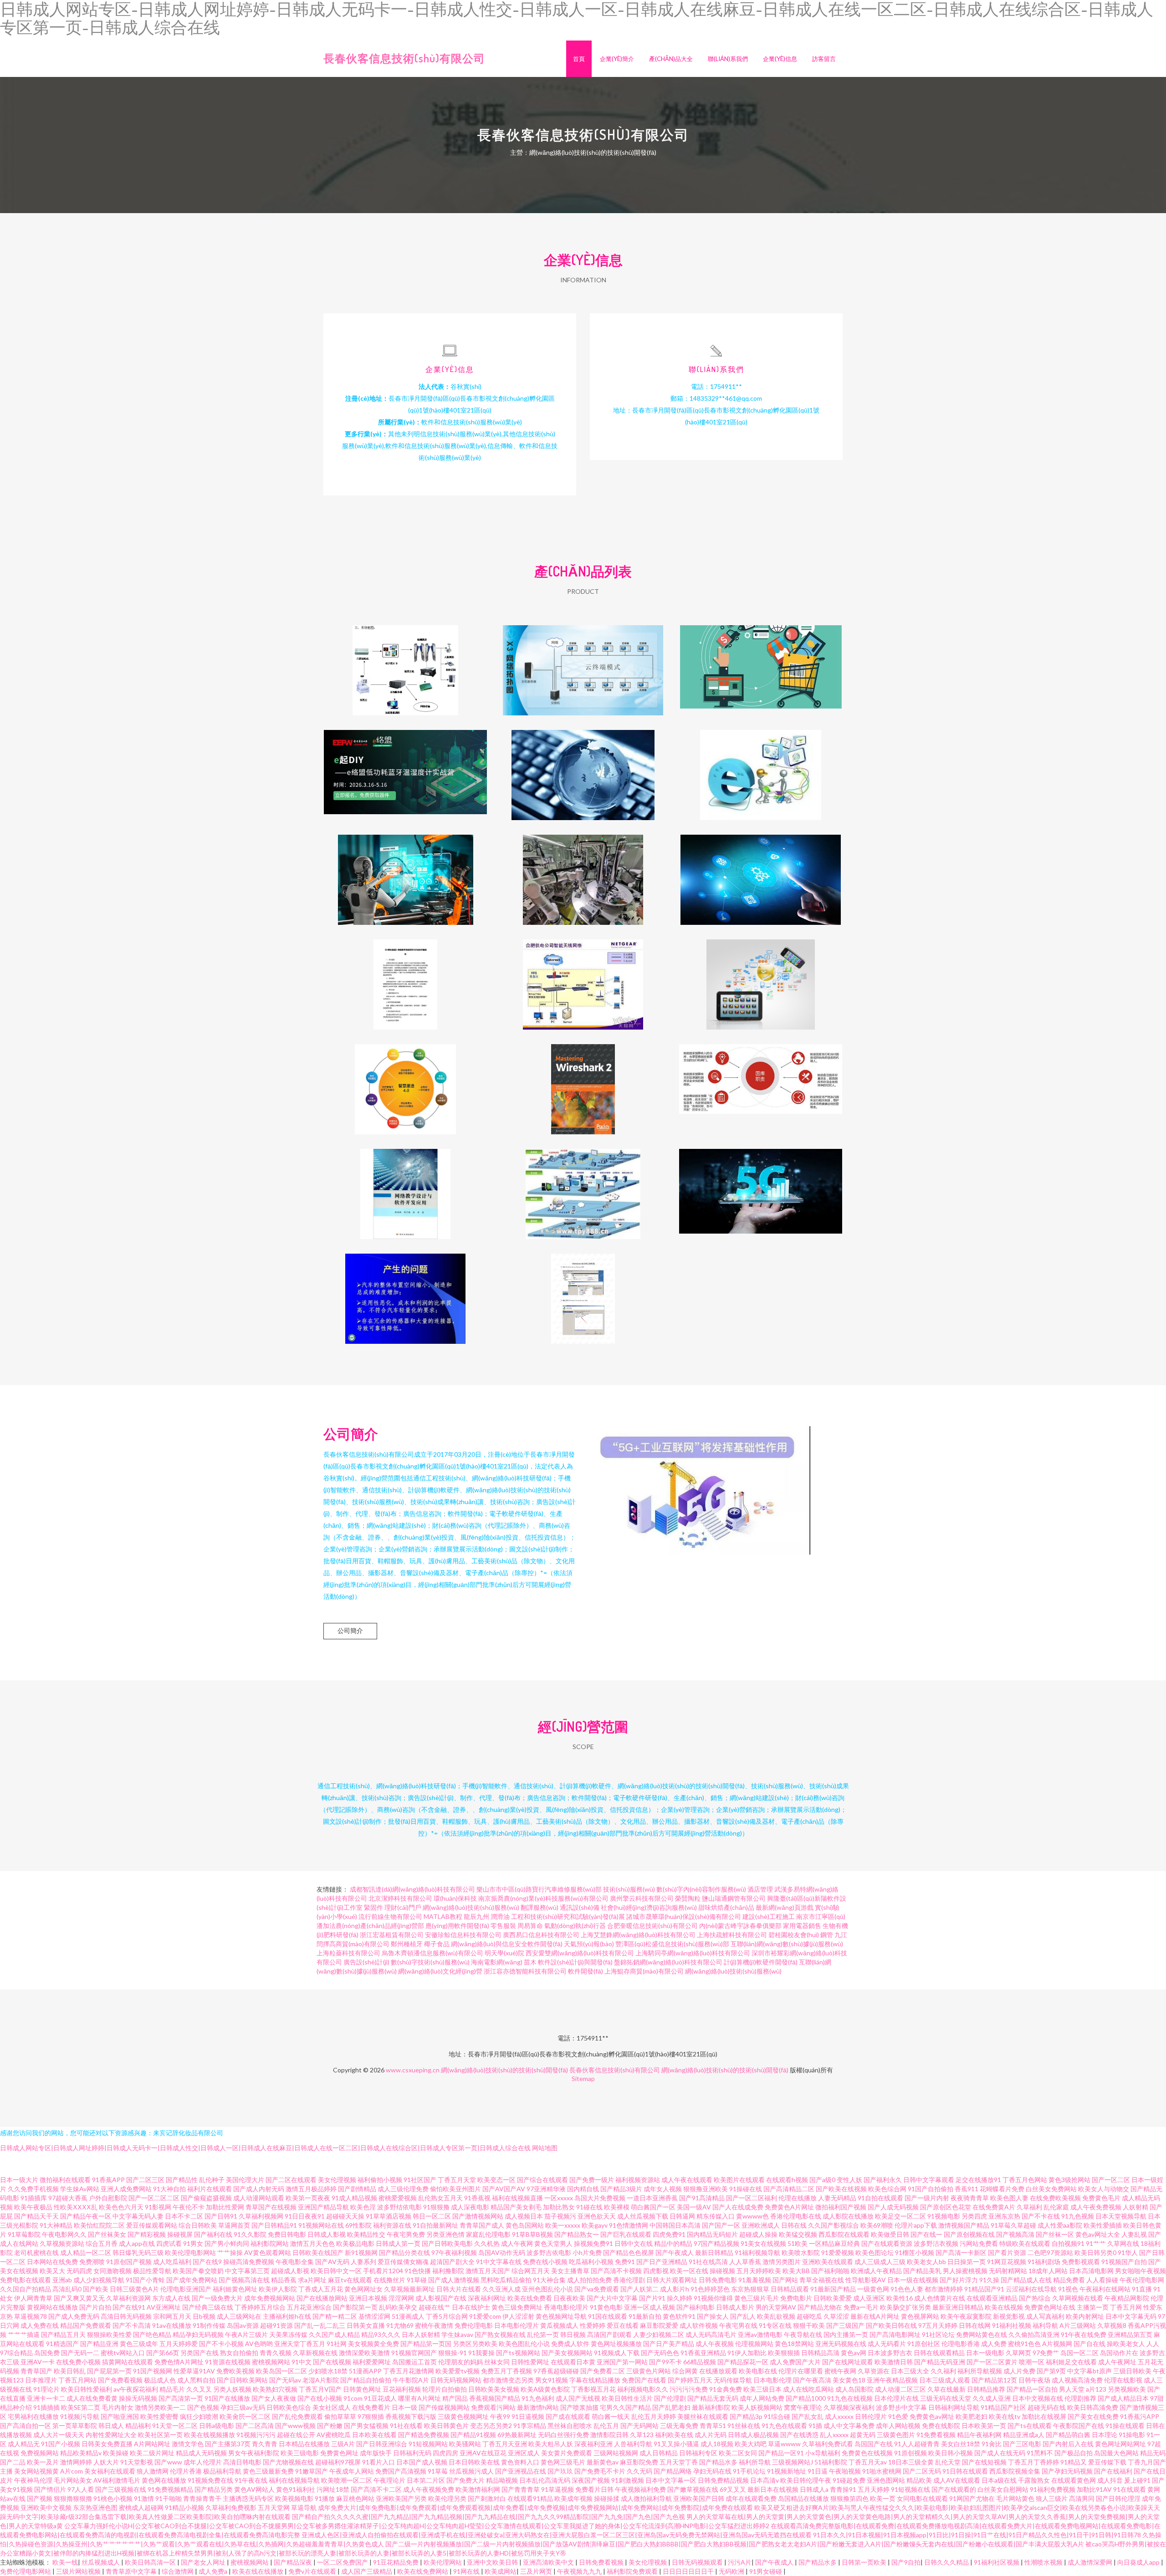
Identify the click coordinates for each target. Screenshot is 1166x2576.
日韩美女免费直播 (107, 2444)
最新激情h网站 (538, 2407)
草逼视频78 (31, 2316)
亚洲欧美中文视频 (46, 2507)
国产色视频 (203, 2407)
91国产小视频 (61, 2444)
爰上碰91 (1137, 2480)
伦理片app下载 (916, 2225)
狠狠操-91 (453, 2353)
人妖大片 (106, 2462)
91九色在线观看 (784, 2426)
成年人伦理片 (203, 2462)
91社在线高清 (708, 2262)
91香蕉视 (477, 2198)
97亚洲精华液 (546, 2189)
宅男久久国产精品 (625, 2407)
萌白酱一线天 (611, 2416)
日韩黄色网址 (362, 2389)
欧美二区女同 (738, 2453)
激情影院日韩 (609, 2435)
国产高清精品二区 (789, 2189)
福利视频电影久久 (643, 2389)
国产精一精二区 (335, 2316)
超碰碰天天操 (345, 2216)
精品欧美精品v (81, 2453)
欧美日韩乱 (70, 2371)
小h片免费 (587, 2252)
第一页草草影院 (75, 2426)
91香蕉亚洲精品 (703, 2353)
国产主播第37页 (228, 2444)
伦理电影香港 (961, 2344)
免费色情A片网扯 (179, 2362)
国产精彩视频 (147, 2234)
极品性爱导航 (152, 2271)
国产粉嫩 (330, 2426)
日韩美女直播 (366, 2325)
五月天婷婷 (874, 2489)
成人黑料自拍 (196, 2380)
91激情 (144, 2498)
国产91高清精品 (702, 2198)
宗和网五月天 (172, 2316)
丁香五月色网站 (1025, 2180)
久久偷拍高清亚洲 (1034, 2334)
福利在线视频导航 (294, 2480)
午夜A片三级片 (246, 2334)
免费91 (625, 2262)
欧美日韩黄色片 (446, 2426)
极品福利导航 (222, 2471)
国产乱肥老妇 (671, 2407)
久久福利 (943, 2371)
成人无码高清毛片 (711, 2334)
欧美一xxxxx (563, 2225)
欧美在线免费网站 (423, 2571)
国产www (168, 2462)
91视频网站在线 (321, 2225)
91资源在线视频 (228, 2362)
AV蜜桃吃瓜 (334, 2435)
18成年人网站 (1048, 2271)
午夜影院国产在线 (1079, 2426)
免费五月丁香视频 (506, 2371)
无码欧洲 (732, 2571)
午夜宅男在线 (738, 2325)
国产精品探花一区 (743, 2362)
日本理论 (1105, 2435)
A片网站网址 (152, 2444)
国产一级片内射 (927, 2198)
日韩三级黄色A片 (134, 2289)
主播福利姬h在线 (287, 2316)
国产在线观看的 (954, 2489)
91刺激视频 (628, 2480)
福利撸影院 (448, 2271)
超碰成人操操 (758, 2234)
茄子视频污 (560, 2216)
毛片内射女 (118, 2407)
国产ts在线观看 (1030, 2426)
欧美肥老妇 (972, 2416)
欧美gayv (595, 2225)
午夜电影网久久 (64, 2234)
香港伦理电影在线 (796, 2216)
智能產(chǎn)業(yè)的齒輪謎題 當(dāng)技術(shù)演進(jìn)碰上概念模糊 (761, 872)
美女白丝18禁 (961, 2444)
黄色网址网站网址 (1120, 2444)
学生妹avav (457, 2334)
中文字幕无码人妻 (138, 2216)
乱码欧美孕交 (398, 2307)
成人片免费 (1019, 2371)
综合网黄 (685, 2371)
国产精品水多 (718, 2462)
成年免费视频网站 (270, 2298)
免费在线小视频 (545, 2262)
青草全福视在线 (822, 2280)
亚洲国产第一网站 (622, 2362)
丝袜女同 (497, 2362)
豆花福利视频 (402, 2389)
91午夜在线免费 (1084, 2334)
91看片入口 (378, 2462)
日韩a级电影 (217, 2426)
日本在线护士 (471, 2307)
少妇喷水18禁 (328, 2371)
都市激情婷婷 (944, 2289)
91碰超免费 (849, 2480)
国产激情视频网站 (478, 2216)
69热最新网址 (517, 2435)
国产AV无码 (332, 2262)
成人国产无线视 (578, 2398)
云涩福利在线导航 (1031, 2289)
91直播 (1142, 2289)
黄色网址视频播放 (616, 2344)
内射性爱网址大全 (111, 2435)
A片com (72, 2471)
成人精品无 (24, 2444)
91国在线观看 (608, 2316)
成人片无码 (711, 2435)
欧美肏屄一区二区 (245, 2416)
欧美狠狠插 (784, 2353)
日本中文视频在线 (1038, 2398)
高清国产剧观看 (609, 2334)
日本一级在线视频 (913, 2280)
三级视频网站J (793, 2462)
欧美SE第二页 (81, 2407)
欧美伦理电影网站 (190, 2252)
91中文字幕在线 (499, 2262)
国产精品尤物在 (820, 2307)
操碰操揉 (607, 2498)
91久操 (989, 2280)
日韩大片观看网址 (672, 2280)
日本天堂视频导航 (1121, 2216)
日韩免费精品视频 (723, 2480)
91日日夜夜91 (305, 2216)
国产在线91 (129, 2307)
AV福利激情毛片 (117, 2480)
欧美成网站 (501, 2571)
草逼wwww (784, 2444)
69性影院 (358, 2225)
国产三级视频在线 (121, 2489)
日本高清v (765, 2480)
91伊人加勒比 (747, 2353)
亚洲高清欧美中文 (549, 2562)
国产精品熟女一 (577, 2234)
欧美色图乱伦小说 (524, 2344)
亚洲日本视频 (368, 2298)
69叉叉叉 (733, 2489)
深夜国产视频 (591, 2480)
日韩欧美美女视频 (494, 2389)
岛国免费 (47, 2353)
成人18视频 (717, 2444)
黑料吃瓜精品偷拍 (506, 2280)
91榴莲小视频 (915, 2252)
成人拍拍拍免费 (589, 2280)
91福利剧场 (1044, 2262)
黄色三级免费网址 (517, 2307)
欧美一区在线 (689, 2271)
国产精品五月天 (63, 2334)
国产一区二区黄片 (992, 2362)
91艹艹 (1096, 2243)
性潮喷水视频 (1044, 2562)
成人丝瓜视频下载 (643, 2216)
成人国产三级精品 (367, 2571)
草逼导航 (304, 2507)
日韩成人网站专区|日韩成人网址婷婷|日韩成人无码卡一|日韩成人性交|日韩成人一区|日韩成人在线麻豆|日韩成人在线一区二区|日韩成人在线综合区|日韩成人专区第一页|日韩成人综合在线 (265, 2148)
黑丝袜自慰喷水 (570, 2426)
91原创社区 (924, 2344)
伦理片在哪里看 (801, 2371)
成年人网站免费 (762, 2398)
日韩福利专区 (698, 2453)
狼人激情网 (153, 2471)
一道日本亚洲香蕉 (652, 2198)
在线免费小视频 (78, 2362)
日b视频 (204, 2316)
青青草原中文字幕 (132, 2571)
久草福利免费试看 (828, 2444)
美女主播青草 (570, 2271)
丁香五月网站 (77, 2380)
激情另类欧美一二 (160, 2407)
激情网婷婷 (76, 2462)
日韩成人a (814, 2489)
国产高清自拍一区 (26, 2426)
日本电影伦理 (772, 2380)
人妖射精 (1135, 2207)
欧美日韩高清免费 (1093, 2407)
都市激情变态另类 (508, 2380)
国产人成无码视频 (893, 2207)
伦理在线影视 (1123, 2380)
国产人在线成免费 (738, 2207)
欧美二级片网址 (152, 2453)
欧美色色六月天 (121, 2207)
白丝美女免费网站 (1051, 2189)
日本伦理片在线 (896, 2398)
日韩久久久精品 (947, 2562)
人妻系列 (363, 2262)
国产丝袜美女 (107, 2234)
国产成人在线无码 (1000, 2453)
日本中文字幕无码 (1131, 2316)
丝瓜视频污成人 (471, 2471)
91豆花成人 (380, 2398)
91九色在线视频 (850, 2398)
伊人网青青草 (33, 2298)
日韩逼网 (682, 2216)
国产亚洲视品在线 (521, 2471)
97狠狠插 (371, 2416)
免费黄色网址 (339, 2453)
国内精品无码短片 (712, 2234)
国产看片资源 (1007, 2252)
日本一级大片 (19, 2180)
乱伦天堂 (948, 2462)
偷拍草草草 (340, 2416)
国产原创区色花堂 (946, 2207)
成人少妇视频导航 (99, 2280)
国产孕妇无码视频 (1067, 2471)
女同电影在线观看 (922, 2498)
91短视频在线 (910, 2489)
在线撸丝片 (389, 2280)
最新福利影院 (711, 2407)
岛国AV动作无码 (502, 2252)
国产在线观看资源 (887, 2243)
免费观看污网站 (493, 2407)
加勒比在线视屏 (1044, 2416)
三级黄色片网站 (649, 2371)
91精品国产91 (984, 2289)
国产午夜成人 (675, 2252)
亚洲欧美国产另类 (401, 2498)
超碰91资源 (276, 2325)
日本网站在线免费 (52, 2262)
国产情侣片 (50, 2489)
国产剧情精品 (357, 2189)
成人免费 (994, 2344)
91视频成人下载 (617, 2353)
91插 (815, 2426)
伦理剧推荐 (1080, 2398)
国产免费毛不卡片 (600, 2471)
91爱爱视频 (838, 2252)
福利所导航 (755, 2462)
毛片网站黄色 (1015, 2498)
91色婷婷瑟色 (710, 2289)
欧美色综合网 (887, 2189)
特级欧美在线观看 (1025, 2243)
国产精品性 (182, 2180)
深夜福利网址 (487, 2298)
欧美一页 (883, 2498)
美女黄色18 (849, 2380)
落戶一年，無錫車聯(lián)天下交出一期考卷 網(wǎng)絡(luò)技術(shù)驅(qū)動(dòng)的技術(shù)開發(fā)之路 (583, 872)
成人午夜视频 (715, 2344)
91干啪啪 (169, 2498)
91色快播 (418, 2271)
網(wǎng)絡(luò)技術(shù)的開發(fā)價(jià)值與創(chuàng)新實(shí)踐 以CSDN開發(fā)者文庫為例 (583, 1082)
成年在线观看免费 (751, 2498)
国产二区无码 (922, 2471)
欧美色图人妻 (1009, 2198)
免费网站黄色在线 (982, 2334)
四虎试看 (169, 2243)
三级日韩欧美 (1132, 2371)
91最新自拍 (645, 2316)
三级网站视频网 (616, 2453)
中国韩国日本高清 (675, 2225)
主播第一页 (1093, 2307)
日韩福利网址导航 (954, 2407)
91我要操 (481, 2353)
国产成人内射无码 (259, 2189)
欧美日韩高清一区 (151, 2562)
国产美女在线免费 (1093, 2416)
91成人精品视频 (354, 2198)
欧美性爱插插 (1103, 2225)
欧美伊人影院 (278, 2289)
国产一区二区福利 (752, 2198)
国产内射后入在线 (1068, 2444)
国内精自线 (583, 2189)
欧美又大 (52, 2271)
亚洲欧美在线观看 (828, 2262)
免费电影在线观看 (26, 2280)
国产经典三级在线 (208, 2307)
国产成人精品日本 (1123, 2398)
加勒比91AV (1094, 2489)
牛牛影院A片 (411, 2380)
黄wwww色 (752, 2216)
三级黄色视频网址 (463, 2416)
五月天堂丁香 (679, 2462)
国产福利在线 (213, 2234)
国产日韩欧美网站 (242, 2380)
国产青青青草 (521, 2489)
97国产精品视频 (716, 2243)
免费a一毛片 (861, 2307)
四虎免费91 (669, 2234)
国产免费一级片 (592, 2180)
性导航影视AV (866, 2280)
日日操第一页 (967, 2262)
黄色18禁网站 (794, 2344)
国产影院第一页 (355, 2307)
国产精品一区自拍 (1032, 2389)
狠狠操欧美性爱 (109, 2334)
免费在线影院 (941, 2426)
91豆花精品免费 (396, 2562)
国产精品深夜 (294, 2562)
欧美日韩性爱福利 (87, 2389)
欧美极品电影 (355, 2243)
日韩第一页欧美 (865, 2562)
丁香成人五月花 (321, 2289)
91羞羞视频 (755, 2280)
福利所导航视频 (980, 2371)
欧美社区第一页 (160, 2435)
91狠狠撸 (436, 2207)
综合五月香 (102, 2243)
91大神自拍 (169, 2189)
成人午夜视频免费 (429, 2489)
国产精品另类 (214, 2489)
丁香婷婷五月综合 (260, 2307)
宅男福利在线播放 (33, 2416)
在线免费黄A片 (994, 2207)
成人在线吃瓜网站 (808, 2389)
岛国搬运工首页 (414, 2362)
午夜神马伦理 (33, 2480)
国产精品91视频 (473, 2435)
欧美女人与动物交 (1104, 2189)
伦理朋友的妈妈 (460, 2362)
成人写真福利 (1045, 2316)
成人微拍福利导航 (646, 2498)
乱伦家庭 (1056, 2207)
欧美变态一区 (496, 2180)
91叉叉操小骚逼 (676, 2444)
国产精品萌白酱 (1068, 2435)
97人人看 (81, 2489)
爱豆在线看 (623, 2325)
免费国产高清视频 (401, 2471)
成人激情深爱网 (1091, 2562)
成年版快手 (376, 2453)
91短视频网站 (428, 2444)
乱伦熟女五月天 (440, 2198)
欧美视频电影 (294, 2498)
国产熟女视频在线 (500, 2334)
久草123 (642, 2435)
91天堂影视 (137, 2462)
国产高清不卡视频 (616, 2271)
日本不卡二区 (184, 2216)
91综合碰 (777, 2416)
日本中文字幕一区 (671, 2480)
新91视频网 (361, 2252)
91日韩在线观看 (965, 2471)
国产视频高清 (1015, 2234)
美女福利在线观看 (110, 2471)
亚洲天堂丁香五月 (300, 2344)
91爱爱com (485, 2316)
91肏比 (992, 2444)
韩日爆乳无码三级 (138, 2252)
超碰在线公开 (296, 2435)
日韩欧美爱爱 (833, 2298)
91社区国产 (420, 2180)
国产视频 (40, 2498)
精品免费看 (1069, 2280)
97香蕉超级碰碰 (556, 2371)
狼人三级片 (1052, 2498)
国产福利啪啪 (830, 2271)
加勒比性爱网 (225, 2207)
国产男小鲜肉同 (227, 2243)
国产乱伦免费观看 (297, 2416)
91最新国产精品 (833, 2289)
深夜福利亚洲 (593, 2444)
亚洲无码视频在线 (841, 2344)
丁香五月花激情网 (409, 2371)
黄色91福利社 (296, 2489)
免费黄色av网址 (932, 2416)
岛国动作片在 (1119, 2353)
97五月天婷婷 (938, 2325)
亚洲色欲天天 (597, 2216)
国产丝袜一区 (1055, 2234)
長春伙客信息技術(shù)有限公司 (404, 58)
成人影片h (675, 2289)
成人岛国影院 (854, 2389)
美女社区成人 (332, 2407)
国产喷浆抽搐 (579, 2407)
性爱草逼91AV (194, 2371)
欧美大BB (796, 2271)
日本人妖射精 (421, 2334)
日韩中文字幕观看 (929, 2180)
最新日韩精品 (714, 2252)
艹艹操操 (230, 2252)
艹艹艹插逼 (24, 2334)
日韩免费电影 (718, 2280)
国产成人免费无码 (74, 2316)
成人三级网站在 (239, 2316)
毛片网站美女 (73, 2480)
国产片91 (652, 2298)
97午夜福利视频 (454, 2252)
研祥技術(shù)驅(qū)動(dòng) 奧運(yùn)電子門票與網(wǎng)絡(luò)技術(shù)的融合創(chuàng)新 (406, 663)
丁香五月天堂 (457, 2180)
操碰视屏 (180, 2234)
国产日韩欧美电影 (447, 2243)
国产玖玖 (560, 2471)
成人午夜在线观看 (687, 2180)
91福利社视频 (1012, 2325)
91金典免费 (726, 2389)
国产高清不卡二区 (376, 2489)
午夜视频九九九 (580, 2571)
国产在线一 (926, 2234)
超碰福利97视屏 (338, 2462)
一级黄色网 (873, 2289)
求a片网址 (312, 2280)
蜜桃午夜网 (840, 2371)
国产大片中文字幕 (612, 2298)
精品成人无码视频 (201, 2453)
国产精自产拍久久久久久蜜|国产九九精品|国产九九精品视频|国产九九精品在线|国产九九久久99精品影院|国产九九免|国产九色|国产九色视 (488, 2517)
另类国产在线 (199, 2353)
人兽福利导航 (633, 2444)
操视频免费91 (593, 2243)
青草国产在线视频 (271, 2207)
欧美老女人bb (926, 2262)
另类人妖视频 (232, 2389)
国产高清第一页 (181, 2398)
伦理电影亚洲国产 (186, 2289)
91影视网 (158, 2207)
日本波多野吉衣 (890, 2353)
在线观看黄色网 (1074, 2480)
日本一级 (404, 2407)
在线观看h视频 (787, 2180)
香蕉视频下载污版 (411, 2416)
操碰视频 (722, 2271)
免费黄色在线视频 (867, 2453)
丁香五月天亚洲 (505, 2444)
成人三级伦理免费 (403, 2189)
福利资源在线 (392, 2225)
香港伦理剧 (629, 2280)
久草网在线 (1123, 2243)
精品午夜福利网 (979, 2435)
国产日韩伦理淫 (1118, 2498)
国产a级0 (822, 2180)
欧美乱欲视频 (776, 2316)
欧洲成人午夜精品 (876, 2271)
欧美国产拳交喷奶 (198, 2271)
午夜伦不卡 (189, 2207)
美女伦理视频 (337, 2180)
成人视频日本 (524, 2216)
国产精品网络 (673, 2471)
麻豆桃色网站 (355, 2498)
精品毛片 (172, 2389)
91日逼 (818, 2471)
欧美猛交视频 (798, 2234)
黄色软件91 (679, 2316)
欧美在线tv (1005, 2416)
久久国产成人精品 (334, 2334)
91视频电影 (944, 2216)
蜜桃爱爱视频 (398, 2198)
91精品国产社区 (1003, 2407)
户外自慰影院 (108, 2198)
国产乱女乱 (808, 2416)
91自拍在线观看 (880, 2198)
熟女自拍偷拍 (239, 2353)
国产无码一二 (80, 2353)
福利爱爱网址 (372, 2362)
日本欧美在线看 (374, 2435)
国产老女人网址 (204, 2562)
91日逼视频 (528, 2416)
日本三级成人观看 (945, 2380)
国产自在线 (1089, 2344)
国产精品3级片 (621, 2189)
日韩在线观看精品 (939, 2353)
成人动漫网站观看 (259, 2198)
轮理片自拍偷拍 (445, 2389)
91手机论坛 (749, 2471)
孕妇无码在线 (712, 2471)
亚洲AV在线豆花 (483, 2453)
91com (353, 2398)
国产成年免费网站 (192, 2280)
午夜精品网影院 (1127, 2298)
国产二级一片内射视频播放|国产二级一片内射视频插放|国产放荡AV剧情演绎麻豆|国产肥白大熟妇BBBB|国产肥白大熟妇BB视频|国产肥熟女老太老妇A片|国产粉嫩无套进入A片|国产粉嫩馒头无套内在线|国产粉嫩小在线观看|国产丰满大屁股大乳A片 (735, 2544)
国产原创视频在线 (969, 2234)
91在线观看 (1130, 2489)
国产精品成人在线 (1026, 2280)
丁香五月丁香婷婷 (1033, 2462)
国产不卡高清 (132, 2325)
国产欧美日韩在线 (891, 2325)
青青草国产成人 (482, 2225)
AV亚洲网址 (164, 2307)
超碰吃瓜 (809, 2316)
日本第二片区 (426, 2480)
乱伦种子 (212, 2180)
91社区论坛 (938, 2334)
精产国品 (455, 2398)
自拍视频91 (1068, 2243)
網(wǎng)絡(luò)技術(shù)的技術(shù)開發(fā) (504, 2070)
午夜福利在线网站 (1105, 2289)
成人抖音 (1110, 2480)
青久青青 (265, 2444)
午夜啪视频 (845, 2471)
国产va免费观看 (597, 2289)
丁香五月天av (868, 2462)
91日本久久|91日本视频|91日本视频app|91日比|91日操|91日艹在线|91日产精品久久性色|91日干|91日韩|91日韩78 (977, 2535)
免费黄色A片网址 (789, 2207)
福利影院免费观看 (633, 2571)
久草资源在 (874, 2371)
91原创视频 (910, 2453)
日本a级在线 (999, 2480)
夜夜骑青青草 (970, 2198)
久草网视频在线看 (1078, 2298)
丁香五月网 (1126, 2307)
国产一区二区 (1111, 2180)
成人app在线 (137, 2243)
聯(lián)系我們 (728, 59)
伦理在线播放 (798, 2198)
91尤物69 (400, 2325)
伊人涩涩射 (518, 2316)
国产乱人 (743, 2316)
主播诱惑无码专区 (248, 2498)
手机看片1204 (383, 2271)
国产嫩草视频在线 (693, 2489)
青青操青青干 (202, 2498)
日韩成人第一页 (398, 2243)
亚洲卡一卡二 (46, 2398)
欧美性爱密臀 (159, 2416)
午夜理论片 (389, 2480)
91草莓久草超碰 (1013, 2225)
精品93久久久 (381, 2334)
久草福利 (1029, 2207)
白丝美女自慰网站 (1003, 2489)
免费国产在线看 (644, 2380)
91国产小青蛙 (145, 2280)
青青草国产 (36, 2371)
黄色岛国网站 (525, 2225)
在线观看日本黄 (573, 2362)
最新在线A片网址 (875, 2316)
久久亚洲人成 (501, 2289)
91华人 (1128, 2252)
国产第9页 (1051, 2371)
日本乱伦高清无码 (545, 2480)
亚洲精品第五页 (1130, 2334)
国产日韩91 (221, 2216)
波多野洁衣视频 (936, 2243)
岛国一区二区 (1079, 2353)
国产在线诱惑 (799, 2435)
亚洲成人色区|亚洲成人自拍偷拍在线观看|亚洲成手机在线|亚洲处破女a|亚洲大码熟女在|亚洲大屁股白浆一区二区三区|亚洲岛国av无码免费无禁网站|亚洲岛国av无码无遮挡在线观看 (557, 2535)
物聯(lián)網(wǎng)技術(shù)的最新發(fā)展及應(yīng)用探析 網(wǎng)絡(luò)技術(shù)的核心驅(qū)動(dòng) (583, 1187)
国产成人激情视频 (454, 2280)
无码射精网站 (1008, 2271)
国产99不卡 (665, 2362)
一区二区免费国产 (343, 2562)
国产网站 (785, 2280)
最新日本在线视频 (773, 2489)
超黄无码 (863, 2435)
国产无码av (285, 2380)
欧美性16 (900, 2298)
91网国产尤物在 (972, 2498)
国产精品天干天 (36, 2216)
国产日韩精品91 (274, 2225)
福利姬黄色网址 (235, 2289)
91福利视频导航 (757, 2252)
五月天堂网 (274, 2507)
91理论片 (46, 2389)
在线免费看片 (371, 2407)
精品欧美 (919, 2480)
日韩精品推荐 (986, 2389)
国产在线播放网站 (322, 2298)
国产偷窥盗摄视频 (206, 2198)
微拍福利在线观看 (65, 2180)
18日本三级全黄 (911, 2462)
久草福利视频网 (261, 2216)
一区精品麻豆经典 (834, 2243)
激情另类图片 (782, 2262)
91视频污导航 (80, 2416)
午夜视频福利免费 (640, 2489)
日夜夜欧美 (569, 2298)
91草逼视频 (557, 2489)
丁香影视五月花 (593, 2389)
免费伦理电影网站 (26, 2571)
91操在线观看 (1125, 2426)
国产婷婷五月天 (690, 2380)
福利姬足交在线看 (1071, 2362)
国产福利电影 (696, 2307)
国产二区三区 (145, 2180)
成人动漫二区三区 (900, 2389)
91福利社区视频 (997, 2562)
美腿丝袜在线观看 (703, 2416)
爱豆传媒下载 (1107, 2462)
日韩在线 (794, 2225)
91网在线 (467, 2571)
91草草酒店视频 (389, 2216)
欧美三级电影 (300, 2453)
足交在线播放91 (978, 2180)
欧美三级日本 (762, 2389)
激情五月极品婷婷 (311, 2189)
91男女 (193, 2243)
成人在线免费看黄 (92, 2398)
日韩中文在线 (634, 2243)
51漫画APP (365, 2371)
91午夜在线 (251, 2480)
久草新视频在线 (315, 2353)
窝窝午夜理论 (803, 2407)
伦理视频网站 (754, 2344)
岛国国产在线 (874, 2444)
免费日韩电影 (287, 2234)
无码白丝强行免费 (563, 2435)
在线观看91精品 (530, 2498)
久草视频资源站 (62, 2243)
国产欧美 (96, 2289)
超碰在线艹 (435, 2307)
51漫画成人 (408, 2316)
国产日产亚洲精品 (662, 2262)
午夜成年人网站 (352, 2471)
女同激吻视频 (113, 2271)
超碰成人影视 (290, 2271)
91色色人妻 (907, 2289)
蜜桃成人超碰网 (141, 2507)
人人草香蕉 (745, 2262)
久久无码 (639, 2471)
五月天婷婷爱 (179, 2344)
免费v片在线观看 (313, 2571)
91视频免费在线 (210, 2480)
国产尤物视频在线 (288, 2462)
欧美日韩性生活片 (627, 2398)
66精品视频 (700, 2362)
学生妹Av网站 (80, 2189)
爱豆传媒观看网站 (152, 2225)
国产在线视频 (332, 2362)
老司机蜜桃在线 (36, 2252)
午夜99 (500, 2416)
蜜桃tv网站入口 (123, 2353)
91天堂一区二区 (175, 2426)
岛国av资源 (243, 2325)
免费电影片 (796, 2298)
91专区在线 (775, 2325)
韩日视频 (573, 2334)
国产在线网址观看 (848, 2362)
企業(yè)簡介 (617, 59)
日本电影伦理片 (517, 2325)
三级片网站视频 (79, 2571)
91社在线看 (406, 2426)
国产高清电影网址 (895, 2334)
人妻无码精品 (837, 2198)
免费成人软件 (570, 2344)
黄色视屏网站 (920, 2316)
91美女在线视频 (763, 2243)
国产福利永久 (883, 2180)
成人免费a (214, 2571)
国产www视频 (295, 2426)
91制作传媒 (209, 2325)
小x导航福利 (823, 2453)
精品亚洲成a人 (1024, 2435)
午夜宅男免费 (406, 2234)
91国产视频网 (153, 2371)
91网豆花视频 (1007, 2262)
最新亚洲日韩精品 (958, 2307)
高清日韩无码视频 (126, 2316)
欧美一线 (65, 2562)
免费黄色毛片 (1101, 2198)
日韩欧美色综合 (289, 2407)
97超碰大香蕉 (68, 2198)
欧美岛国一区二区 (281, 2371)
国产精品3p (746, 2416)
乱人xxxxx (834, 2435)
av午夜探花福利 (136, 2389)
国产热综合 (1035, 2298)
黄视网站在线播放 (52, 2307)
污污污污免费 (689, 2389)
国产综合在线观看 (542, 2180)
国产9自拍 (906, 2562)
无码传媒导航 (733, 2380)
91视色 (1068, 2289)
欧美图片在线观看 (739, 2180)
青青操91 (843, 2489)
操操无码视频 (138, 2398)
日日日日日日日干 (689, 2571)
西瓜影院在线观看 (844, 2234)
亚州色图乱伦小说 (547, 2289)
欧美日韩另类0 (1095, 2252)
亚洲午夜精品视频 (892, 2380)
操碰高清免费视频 (249, 2262)
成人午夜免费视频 (1096, 2207)
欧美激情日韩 (894, 2362)
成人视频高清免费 (1077, 2380)
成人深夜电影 (470, 2207)
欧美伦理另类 (447, 2498)
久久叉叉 (199, 2389)
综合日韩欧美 (198, 2225)
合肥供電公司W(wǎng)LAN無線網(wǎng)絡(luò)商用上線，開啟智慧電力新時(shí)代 (583, 977)
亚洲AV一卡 (38, 2362)
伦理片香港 (186, 2471)
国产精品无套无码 (713, 2398)
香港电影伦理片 (566, 2307)
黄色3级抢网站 (1069, 2180)
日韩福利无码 (412, 2453)
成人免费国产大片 (795, 2362)
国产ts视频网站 (518, 2353)
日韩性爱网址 (530, 2362)
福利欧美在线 (674, 2435)
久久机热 (487, 2243)
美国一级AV (694, 2207)
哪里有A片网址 (419, 2398)
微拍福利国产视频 (841, 2207)
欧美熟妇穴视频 (275, 2389)
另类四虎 (974, 2216)
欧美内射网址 (1085, 2316)
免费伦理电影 (474, 2325)
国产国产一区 (721, 2225)
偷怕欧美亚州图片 (455, 2189)
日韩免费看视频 (602, 2562)
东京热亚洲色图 (95, 2507)
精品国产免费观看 (86, 2325)
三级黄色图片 (896, 2435)
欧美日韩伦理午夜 (806, 2480)
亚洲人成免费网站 (126, 2189)
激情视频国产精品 (964, 2225)
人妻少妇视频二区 (659, 2334)
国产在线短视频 (984, 2462)
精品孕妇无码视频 (198, 2334)
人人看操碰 (1102, 2280)
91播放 (325, 2498)
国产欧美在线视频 (841, 2189)
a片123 (1096, 2389)
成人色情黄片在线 (940, 2298)
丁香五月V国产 (320, 2389)
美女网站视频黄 (36, 2471)
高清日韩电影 (242, 2462)
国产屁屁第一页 (109, 2371)
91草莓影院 (24, 2234)
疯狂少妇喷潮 (199, 2416)
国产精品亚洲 (99, 2344)
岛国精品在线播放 (803, 2498)
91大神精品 (56, 2225)
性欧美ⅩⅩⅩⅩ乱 (76, 2207)
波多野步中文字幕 (901, 2407)
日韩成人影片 (735, 2307)
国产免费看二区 (603, 2371)
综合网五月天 (531, 2271)
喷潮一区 (1032, 2362)
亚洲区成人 (524, 2453)
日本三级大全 (910, 2371)
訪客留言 (824, 59)
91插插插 (46, 2407)
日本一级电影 (985, 2353)
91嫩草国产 (312, 2471)
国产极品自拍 (1074, 2453)
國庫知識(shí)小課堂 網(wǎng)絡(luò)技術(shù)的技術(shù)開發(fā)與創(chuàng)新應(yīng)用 (761, 1082)
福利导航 (1045, 2325)
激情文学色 (188, 2444)
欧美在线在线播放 (258, 2571)
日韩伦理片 (871, 2416)
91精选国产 (62, 2344)
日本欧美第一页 (984, 2426)
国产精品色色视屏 (629, 2252)
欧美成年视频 (573, 2498)
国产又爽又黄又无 (79, 2298)
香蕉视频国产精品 (495, 2398)
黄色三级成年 (139, 2344)
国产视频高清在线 (244, 2280)
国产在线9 (207, 2262)
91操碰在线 (746, 2189)
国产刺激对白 (487, 2498)
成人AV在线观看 (957, 2480)
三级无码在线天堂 (946, 2398)
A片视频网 (1057, 2344)
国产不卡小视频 (221, 2344)
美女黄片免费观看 (567, 2453)
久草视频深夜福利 (849, 2407)
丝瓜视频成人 (101, 2562)
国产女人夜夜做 (274, 2398)
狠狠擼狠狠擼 (73, 2498)
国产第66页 (163, 2353)
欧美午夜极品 (33, 2207)
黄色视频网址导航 (561, 2316)
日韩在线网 (975, 2325)
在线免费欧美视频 (1055, 2198)
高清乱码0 (67, 2289)
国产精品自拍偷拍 (366, 2380)
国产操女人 (713, 2316)
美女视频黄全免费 (373, 2344)
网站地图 (545, 2148)
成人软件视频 (699, 2325)
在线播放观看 (718, 2371)
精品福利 (138, 2426)
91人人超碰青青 (917, 2444)
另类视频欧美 (1127, 2389)
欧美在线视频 (1004, 2307)
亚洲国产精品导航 (323, 2207)
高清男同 (1082, 2498)
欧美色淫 (363, 2207)
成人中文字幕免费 (849, 2426)
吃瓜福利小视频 (591, 2262)
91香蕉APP (108, 2180)
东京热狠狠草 (750, 2289)
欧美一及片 (43, 2462)
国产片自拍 (95, 2307)
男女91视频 (552, 2380)
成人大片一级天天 (59, 2435)
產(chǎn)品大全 (671, 59)
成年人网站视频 (898, 2426)
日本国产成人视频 (422, 2462)
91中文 (302, 2362)
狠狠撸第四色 (849, 2498)
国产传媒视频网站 (444, 2407)
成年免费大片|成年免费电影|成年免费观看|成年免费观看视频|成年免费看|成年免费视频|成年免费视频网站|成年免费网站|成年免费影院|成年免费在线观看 (535, 2507)
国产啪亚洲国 (120, 2416)
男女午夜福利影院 (254, 2453)
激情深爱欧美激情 (364, 2353)
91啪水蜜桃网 (882, 2471)
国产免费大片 (465, 2480)
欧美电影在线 (758, 2371)
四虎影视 (656, 2271)
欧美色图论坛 (874, 2252)
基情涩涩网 (374, 2316)
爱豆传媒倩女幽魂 (403, 2262)
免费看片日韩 (594, 2489)
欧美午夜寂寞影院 (966, 2316)
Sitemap (583, 2079)
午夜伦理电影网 (1142, 2280)
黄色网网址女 (363, 2289)
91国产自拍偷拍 (931, 2189)
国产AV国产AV (504, 2189)
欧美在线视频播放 (210, 2435)
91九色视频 (1078, 2216)
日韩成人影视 (327, 2234)
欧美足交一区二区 (900, 2216)
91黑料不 (1040, 2453)
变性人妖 (849, 2180)
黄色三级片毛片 (757, 2298)
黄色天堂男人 (553, 2243)
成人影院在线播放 (848, 2216)
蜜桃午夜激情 (434, 2325)
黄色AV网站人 (254, 2489)
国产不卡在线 (1041, 2216)
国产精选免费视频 (424, 2435)
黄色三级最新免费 (268, 2471)
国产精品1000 (806, 2398)
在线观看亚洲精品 (992, 2298)
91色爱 (898, 2416)
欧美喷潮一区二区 (347, 2480)
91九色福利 (538, 2398)
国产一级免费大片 (217, 2298)
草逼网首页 (234, 2225)
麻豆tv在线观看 (350, 2280)
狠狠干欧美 (809, 2325)
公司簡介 (350, 1630)
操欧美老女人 (1126, 2344)
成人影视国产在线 (441, 2298)
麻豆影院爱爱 (659, 2325)
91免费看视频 (936, 2435)
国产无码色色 (660, 2353)
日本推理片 (41, 2380)
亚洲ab (62, 2280)
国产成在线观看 (568, 2416)
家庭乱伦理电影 (488, 2234)
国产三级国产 (845, 2325)
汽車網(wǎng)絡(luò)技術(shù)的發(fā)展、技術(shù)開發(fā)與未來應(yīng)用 (406, 1291)
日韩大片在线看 (459, 2289)
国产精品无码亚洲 (940, 2362)
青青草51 (713, 2426)
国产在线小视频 (320, 2398)
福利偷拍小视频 (380, 2180)
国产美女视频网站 (567, 2353)
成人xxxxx (839, 2416)
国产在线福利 (1113, 2471)
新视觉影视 (1009, 2316)
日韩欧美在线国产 (318, 2252)
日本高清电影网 (1091, 2271)
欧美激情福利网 (478, 2489)
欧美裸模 (617, 2207)
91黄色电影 (606, 2307)
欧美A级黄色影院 (545, 2389)
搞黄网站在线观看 (128, 2362)
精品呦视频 (502, 2480)
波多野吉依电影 (549, 2252)
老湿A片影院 (321, 2380)
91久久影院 (250, 2234)
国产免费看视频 (120, 2380)
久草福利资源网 (128, 2298)
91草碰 (417, 2280)
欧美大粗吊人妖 (551, 2444)
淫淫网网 (401, 2298)
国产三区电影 (1022, 2444)
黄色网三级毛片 (563, 2462)
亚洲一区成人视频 (649, 2307)
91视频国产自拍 (1124, 2262)
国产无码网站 (639, 2426)
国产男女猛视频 (366, 2426)
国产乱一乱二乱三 (320, 2325)
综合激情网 (178, 2571)
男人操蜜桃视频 (965, 2271)
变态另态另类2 (491, 2426)
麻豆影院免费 (639, 2462)
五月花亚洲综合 (309, 2307)
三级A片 (343, 2444)
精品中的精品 (673, 2243)
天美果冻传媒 (288, 2334)
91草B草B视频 (532, 2234)
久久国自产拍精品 (26, 2289)
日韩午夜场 (1034, 2380)
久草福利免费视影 (231, 2507)
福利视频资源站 (638, 2180)
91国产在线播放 (227, 2398)
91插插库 (34, 2198)
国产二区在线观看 (291, 2180)
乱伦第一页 (543, 2334)
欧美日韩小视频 (951, 2453)
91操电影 (1132, 2435)
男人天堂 (1072, 2389)
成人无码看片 (887, 2344)
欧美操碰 (116, 2453)
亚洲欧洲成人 (761, 2225)
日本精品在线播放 (304, 2444)
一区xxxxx (559, 2198)
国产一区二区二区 (154, 2198)
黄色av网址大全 (1098, 2234)
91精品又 (1074, 2462)
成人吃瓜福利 (172, 2262)
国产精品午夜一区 (86, 2216)
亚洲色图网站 (886, 2480)
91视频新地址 (787, 2471)
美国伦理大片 (245, 2180)
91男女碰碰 (766, 2571)
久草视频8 (1112, 2325)
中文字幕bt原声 (1089, 2371)
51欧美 (798, 2243)
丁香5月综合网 (447, 2316)
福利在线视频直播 (517, 2198)
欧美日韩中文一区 (336, 2271)
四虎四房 (445, 2453)
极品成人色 (160, 2380)
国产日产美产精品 (669, 2344)
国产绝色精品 (152, 2334)
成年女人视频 (663, 2189)
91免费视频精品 (170, 2489)
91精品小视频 (184, 2507)
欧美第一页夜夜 (308, 2198)
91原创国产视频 (129, 2262)
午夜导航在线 (803, 2334)
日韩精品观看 (790, 2289)
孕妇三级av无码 (243, 2407)
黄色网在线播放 (164, 2480)
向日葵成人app (1139, 2562)
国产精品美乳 (922, 2271)
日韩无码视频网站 (456, 2380)
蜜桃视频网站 (271, 2362)
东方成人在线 (171, 2298)
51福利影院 (831, 2462)
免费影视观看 (1081, 2262)
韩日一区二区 (432, 2216)
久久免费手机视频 (33, 2189)
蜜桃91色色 (1024, 2344)
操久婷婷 (680, 2298)
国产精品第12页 (994, 2380)
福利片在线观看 (210, 2189)
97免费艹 (1046, 2353)
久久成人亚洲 (992, 2398)
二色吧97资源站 (1050, 2252)
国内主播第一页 (846, 2334)
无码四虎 (79, 2271)
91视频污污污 (256, 2435)
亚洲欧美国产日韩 (699, 2498)
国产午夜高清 (812, 2380)
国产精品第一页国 (426, 2344)
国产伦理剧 (670, 2398)
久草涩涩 (836, 2316)
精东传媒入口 (716, 2216)
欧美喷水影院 (801, 2252)
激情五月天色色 (312, 2243)
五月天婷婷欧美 (759, 2271)
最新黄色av (603, 2462)
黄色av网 (854, 2353)
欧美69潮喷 (877, 2225)
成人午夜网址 (1117, 2362)
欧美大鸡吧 (751, 2444)
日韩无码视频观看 (698, 2562)
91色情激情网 (629, 2225)
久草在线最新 (946, 2389)
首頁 (579, 59)
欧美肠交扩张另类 (905, 2307)
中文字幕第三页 (247, 2271)
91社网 (337, 2344)
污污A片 (740, 2562)
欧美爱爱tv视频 (458, 2371)
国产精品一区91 (781, 2453)
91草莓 (438, 2471)
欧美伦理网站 (443, 2562)
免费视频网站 (40, 2453)
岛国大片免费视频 (600, 2198)
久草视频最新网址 (409, 2289)
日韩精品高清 (820, 2353)
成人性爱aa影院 (1060, 2225)
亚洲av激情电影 (760, 2334)
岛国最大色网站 (1116, 2453)
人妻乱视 (1134, 2234)
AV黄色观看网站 (268, 2252)
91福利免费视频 (1053, 2489)
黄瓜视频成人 (559, 2325)
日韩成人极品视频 (753, 2435)
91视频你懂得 (713, 2298)
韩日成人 (111, 2426)
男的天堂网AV (776, 2307)
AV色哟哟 (259, 2344)
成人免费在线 (40, 2325)
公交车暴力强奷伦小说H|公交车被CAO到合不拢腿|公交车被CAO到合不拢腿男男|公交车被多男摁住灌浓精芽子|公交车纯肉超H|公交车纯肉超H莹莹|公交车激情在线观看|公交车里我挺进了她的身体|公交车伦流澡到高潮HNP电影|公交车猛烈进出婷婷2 (417, 2526)
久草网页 (1018, 2353)
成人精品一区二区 (86, 2252)
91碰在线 (589, 2207)
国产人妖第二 (639, 2289)
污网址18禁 (333, 2489)
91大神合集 (549, 2280)
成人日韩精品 (659, 2453)
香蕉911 (967, 2189)
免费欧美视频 (235, 2371)
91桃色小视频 (113, 2498)
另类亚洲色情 (445, 2234)
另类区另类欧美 (475, 2344)
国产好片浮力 (959, 2280)
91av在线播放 (172, 2325)
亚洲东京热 (1004, 2216)
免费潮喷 (92, 2262)
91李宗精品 (530, 2426)
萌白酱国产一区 (653, 2207)
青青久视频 (276, 2353)
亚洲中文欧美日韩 (493, 2562)
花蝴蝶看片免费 (1002, 2189)
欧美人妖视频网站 (757, 2407)
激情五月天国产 (488, 2271)
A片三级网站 (1078, 2325)
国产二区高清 (255, 2426)
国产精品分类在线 (404, 2252)
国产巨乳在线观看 (626, 2234)
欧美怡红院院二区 (99, 2225)
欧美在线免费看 (530, 2298)
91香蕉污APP (1140, 2416)
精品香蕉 (284, 2280)
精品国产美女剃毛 (516, 2207)
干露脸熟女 (1034, 2480)
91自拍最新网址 (435, 2225)
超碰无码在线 (1047, 2407)
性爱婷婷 (593, 2325)
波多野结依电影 (399, 2207)
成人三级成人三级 (880, 2262)
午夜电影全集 (295, 2262)
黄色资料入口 (520, 2462)
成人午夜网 (517, 2243)
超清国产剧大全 (452, 2262)
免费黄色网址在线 (1050, 2307)
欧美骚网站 (465, 2444)
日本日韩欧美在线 (474, 2462)
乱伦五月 (606, 2426)
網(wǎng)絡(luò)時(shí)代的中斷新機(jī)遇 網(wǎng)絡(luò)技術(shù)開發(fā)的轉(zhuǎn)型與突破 (405, 872)
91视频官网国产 (414, 2353)
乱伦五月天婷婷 (654, 2416)
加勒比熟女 (559, 2207)
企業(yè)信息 (780, 59)
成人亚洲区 (869, 2298)
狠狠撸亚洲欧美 (706, 2189)
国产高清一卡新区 (961, 2252)
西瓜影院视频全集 (1015, 2471)
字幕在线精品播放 (595, 2380)
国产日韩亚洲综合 (382, 2444)
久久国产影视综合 (834, 2225)
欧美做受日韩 (890, 2234)
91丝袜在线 (744, 2426)
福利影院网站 (270, 2243)
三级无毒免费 (679, 2426)
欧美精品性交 (366, 2234)
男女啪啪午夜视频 (1140, 2271)
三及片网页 (537, 2571)
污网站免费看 (979, 2243)
